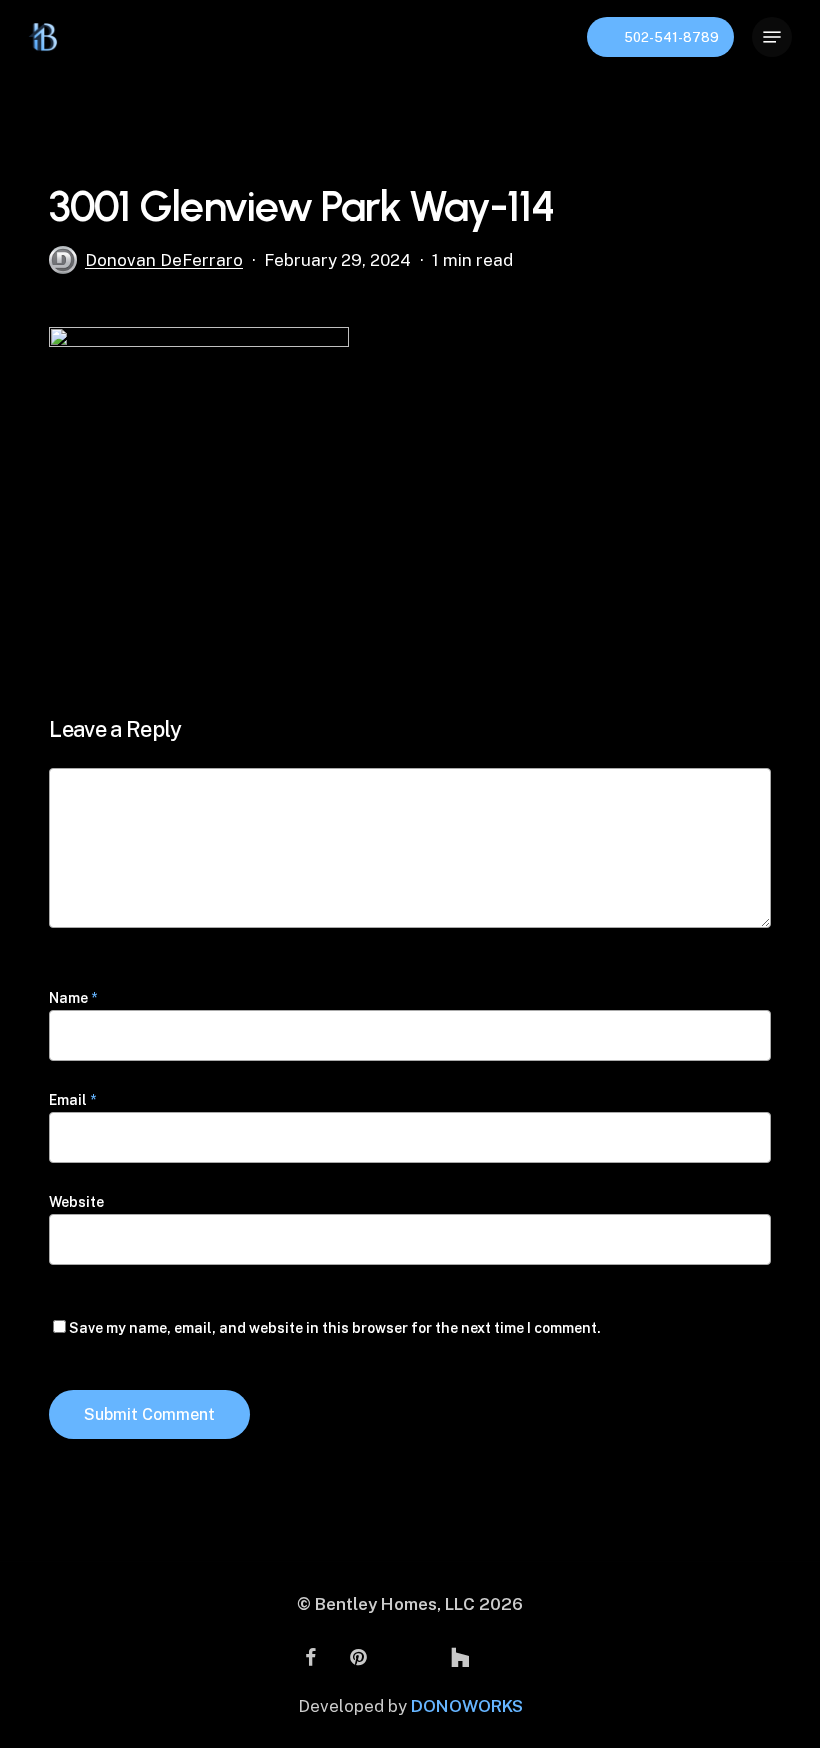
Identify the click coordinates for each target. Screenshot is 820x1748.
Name (73, 998)
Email (72, 1100)
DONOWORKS (467, 1706)
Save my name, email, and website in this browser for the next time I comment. (335, 1328)
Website (76, 1202)
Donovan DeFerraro (164, 260)
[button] (772, 37)
